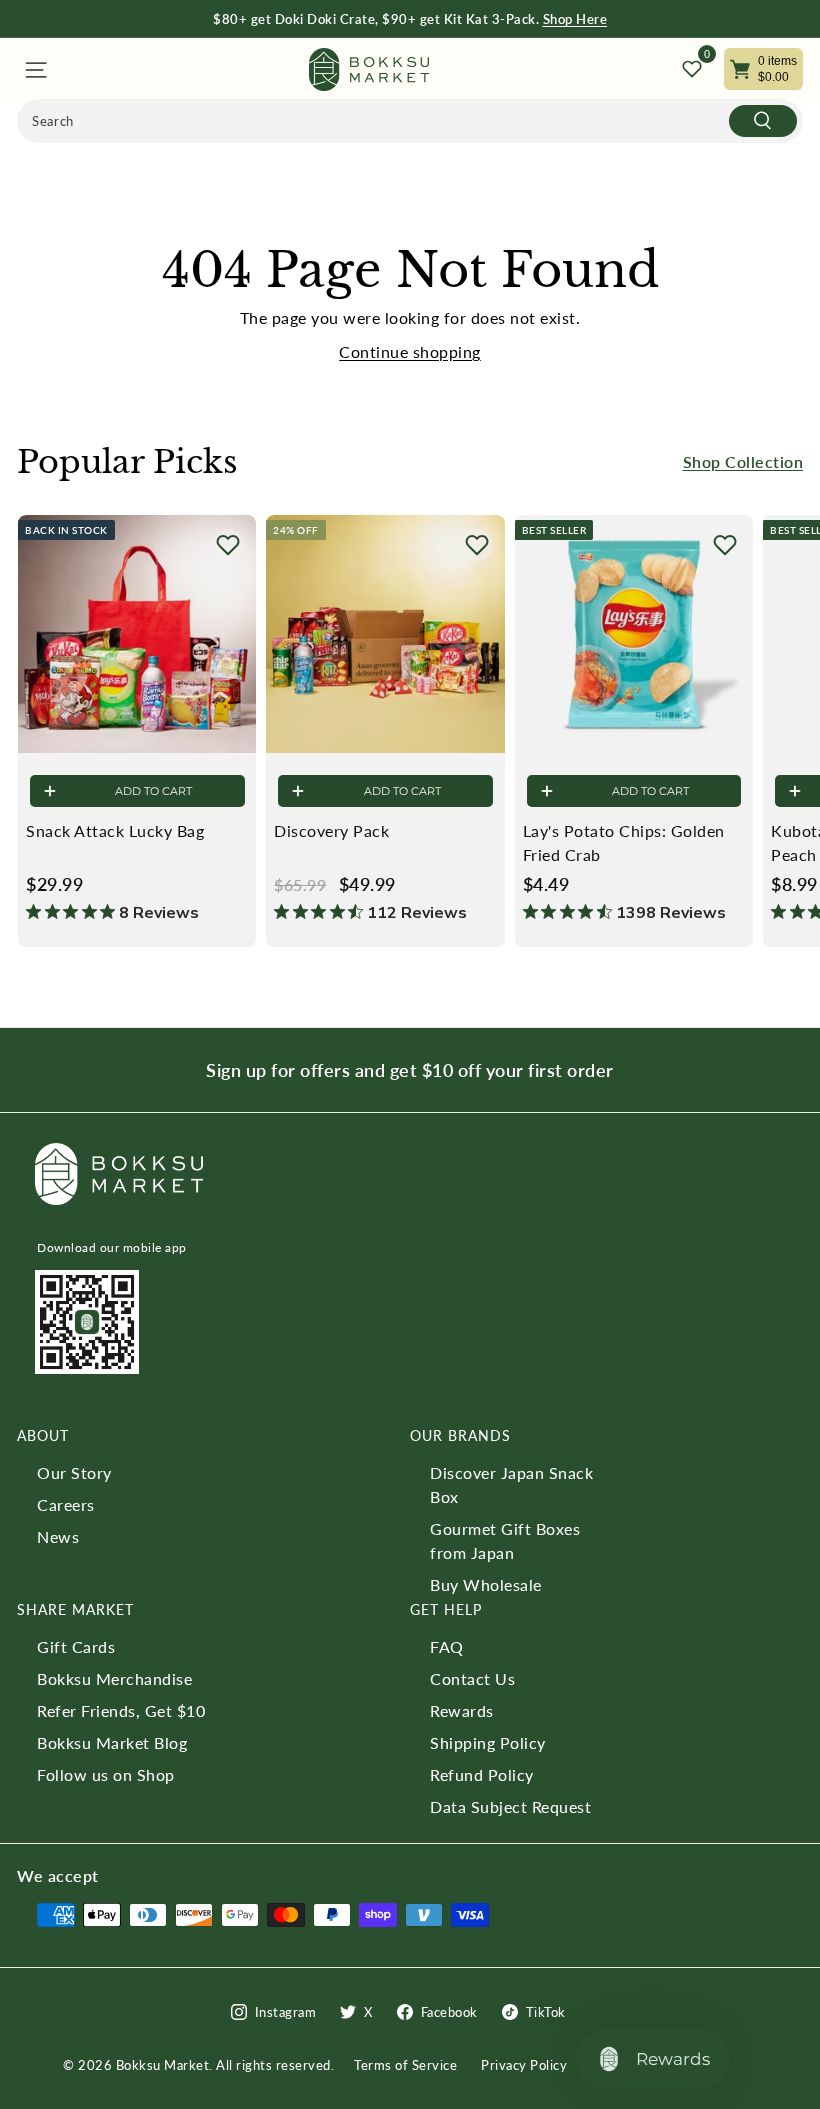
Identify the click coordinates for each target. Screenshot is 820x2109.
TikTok (546, 2012)
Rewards (462, 1710)
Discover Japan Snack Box (511, 1484)
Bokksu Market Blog (112, 1742)
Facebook (449, 2012)
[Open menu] (34, 69)
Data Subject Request (510, 1806)
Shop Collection (743, 461)
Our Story (74, 1472)
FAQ (447, 1646)
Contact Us (472, 1678)
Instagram (286, 2012)
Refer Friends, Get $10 (121, 1710)
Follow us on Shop (106, 1774)
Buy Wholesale (486, 1584)
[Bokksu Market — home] (369, 69)
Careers (66, 1504)
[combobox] (410, 121)
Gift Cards (76, 1646)
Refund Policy (482, 1774)
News (58, 1536)
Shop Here (575, 19)
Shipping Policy (488, 1742)
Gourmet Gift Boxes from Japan (505, 1540)
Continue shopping (410, 351)
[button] (228, 545)
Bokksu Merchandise (114, 1678)
